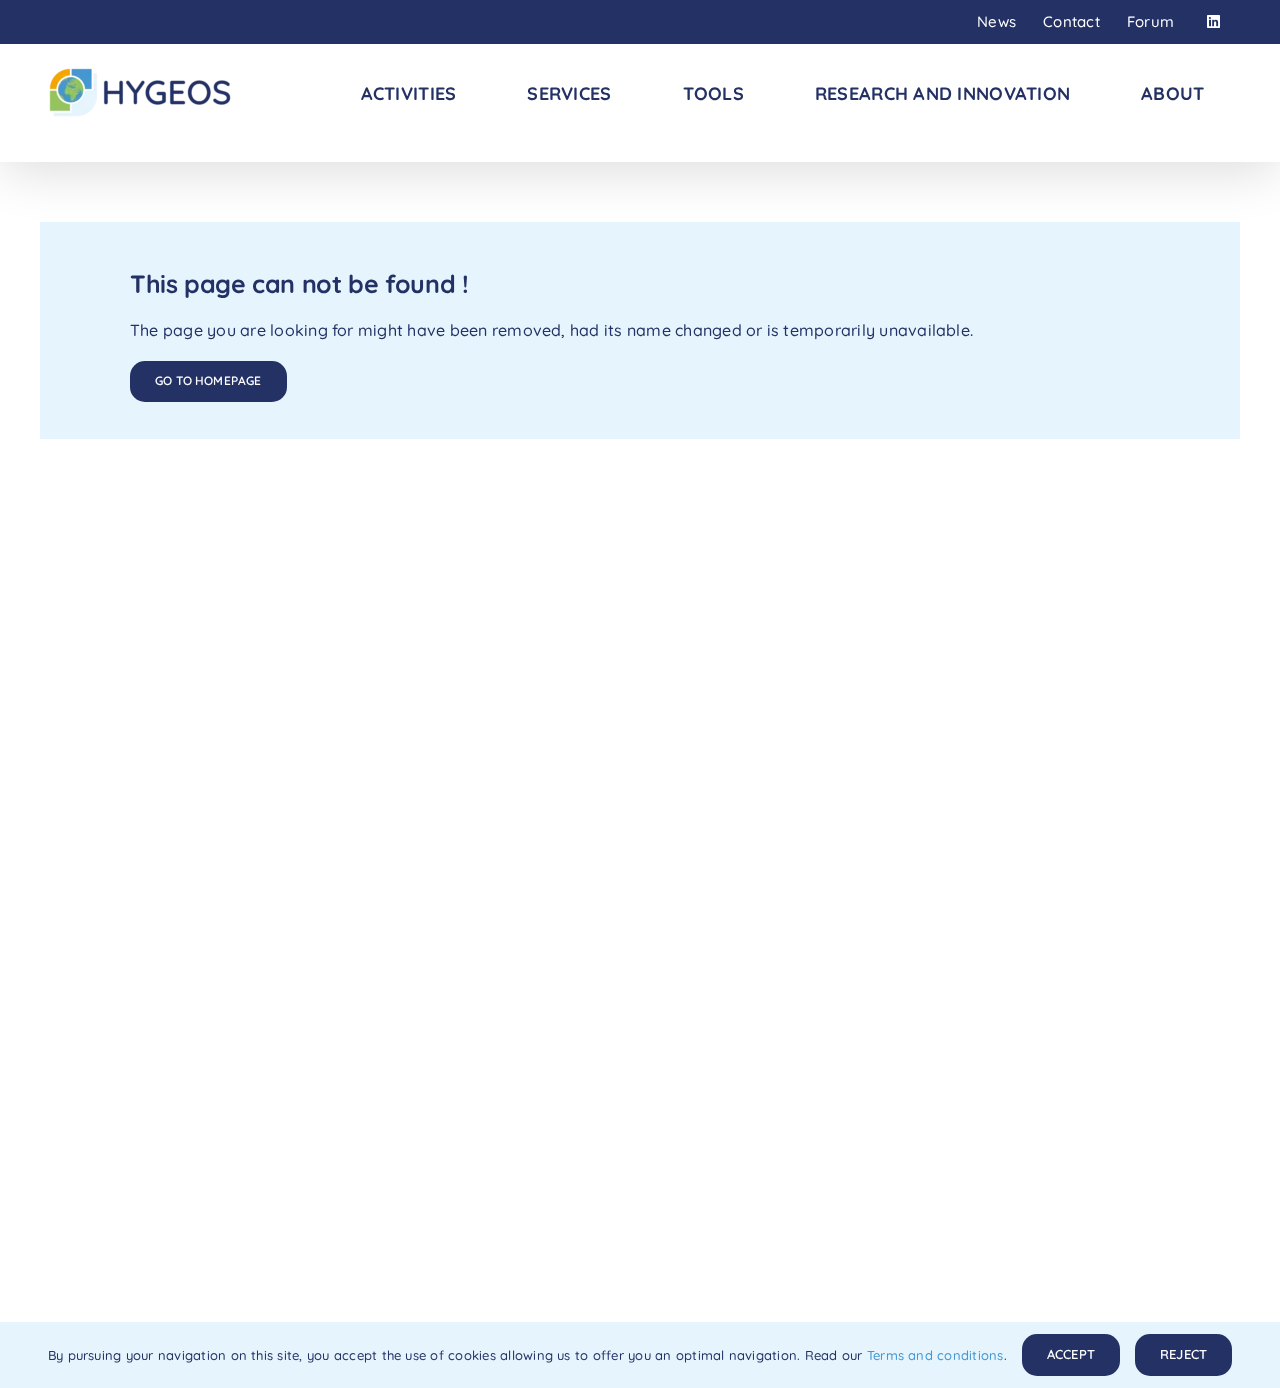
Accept (1071, 1354)
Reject (1183, 1354)
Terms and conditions (935, 1355)
